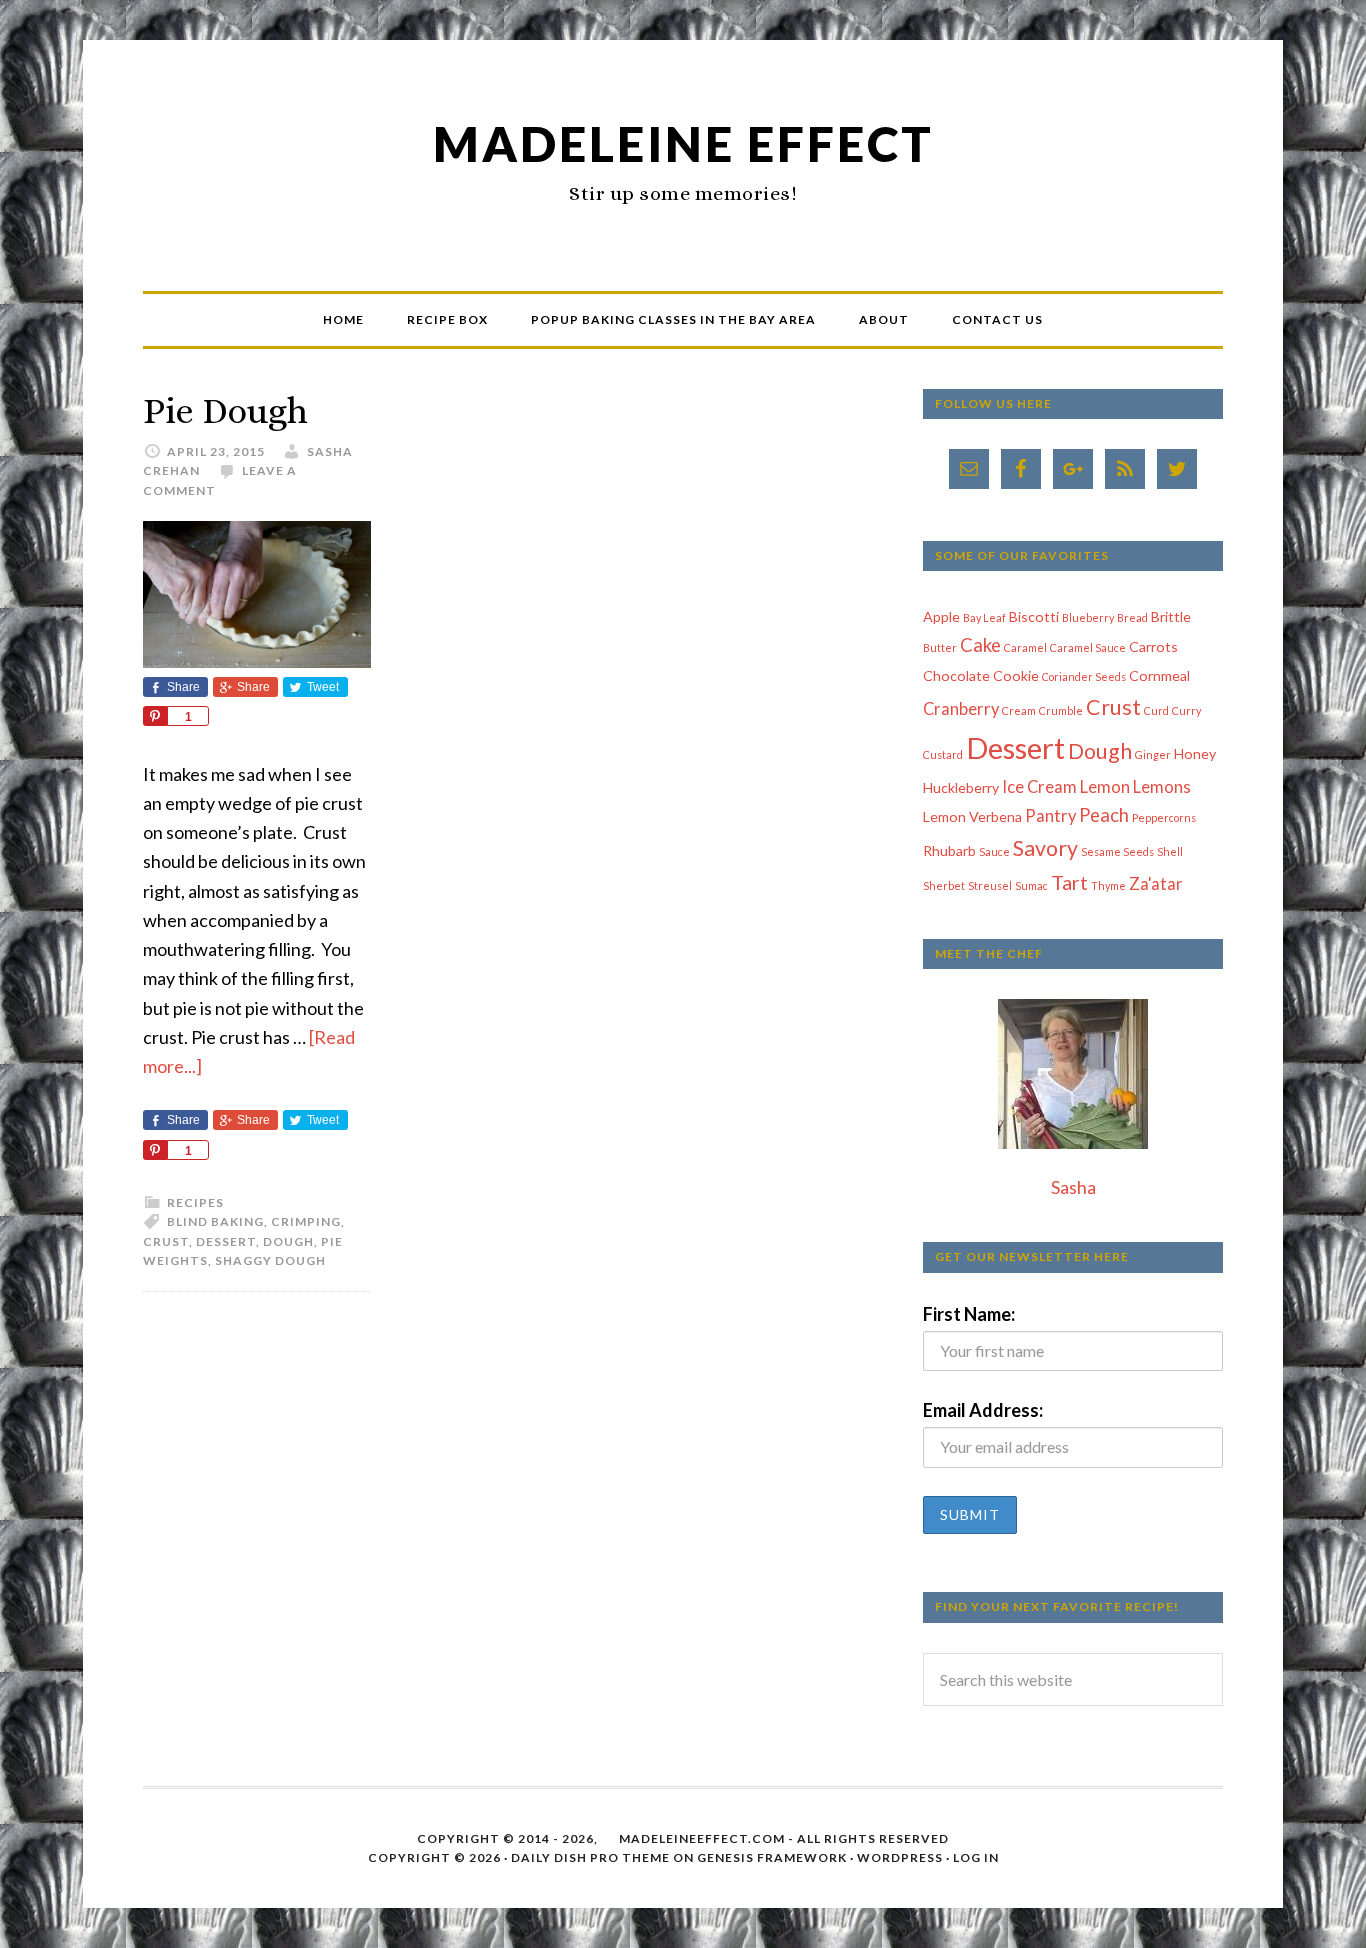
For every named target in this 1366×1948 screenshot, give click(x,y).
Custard (943, 754)
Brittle (1171, 616)
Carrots (1153, 646)
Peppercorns (1164, 817)
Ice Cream (1039, 787)
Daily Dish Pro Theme (590, 1857)
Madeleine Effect (683, 143)
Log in (976, 1857)
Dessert (226, 1241)
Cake (980, 645)
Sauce (994, 851)
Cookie (1016, 675)
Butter (940, 647)
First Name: (969, 1314)
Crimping (306, 1221)
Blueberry (1088, 617)
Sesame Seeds (1117, 851)
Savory (1045, 848)
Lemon (1105, 787)
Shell (1170, 851)
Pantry (1050, 816)
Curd (1156, 710)
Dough (288, 1241)
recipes (195, 1202)
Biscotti (1034, 616)
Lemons (1162, 787)
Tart (1069, 882)
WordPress (900, 1857)
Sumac (1031, 885)
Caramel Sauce (1088, 647)
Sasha (1073, 1187)
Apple (941, 616)
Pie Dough (225, 410)
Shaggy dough (270, 1260)
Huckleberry (961, 787)
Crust (166, 1241)
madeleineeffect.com (702, 1838)
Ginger (1153, 754)
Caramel (1025, 647)
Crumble (1061, 710)
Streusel (990, 885)
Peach (1104, 815)
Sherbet (944, 885)
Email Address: (983, 1410)
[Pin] (155, 716)
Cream (1019, 710)
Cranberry (961, 709)
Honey (1195, 753)
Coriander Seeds (1084, 676)
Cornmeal (1159, 675)
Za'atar (1156, 884)
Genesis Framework (772, 1857)
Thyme (1108, 885)
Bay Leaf (984, 617)
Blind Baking (215, 1221)
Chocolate (956, 675)
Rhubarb (949, 850)
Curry (1186, 710)
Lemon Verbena (972, 816)
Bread (1132, 617)
